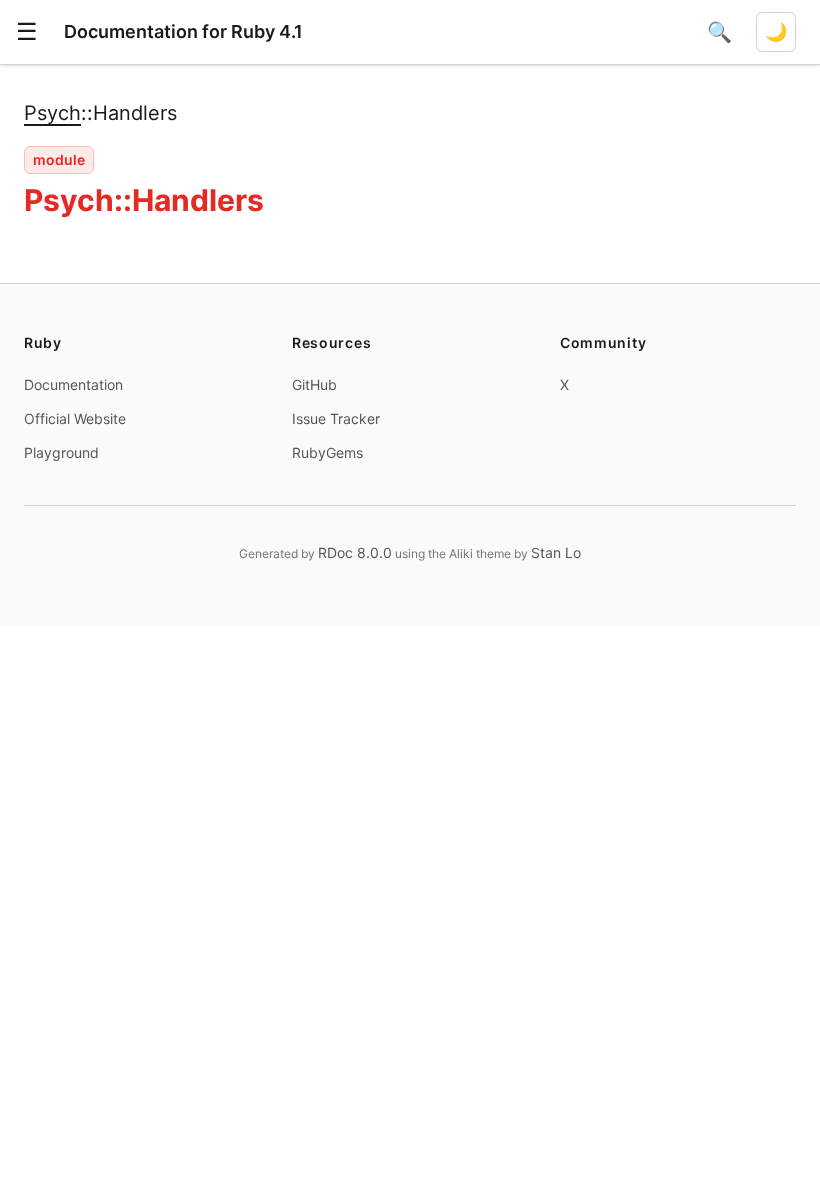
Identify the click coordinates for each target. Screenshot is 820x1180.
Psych (52, 113)
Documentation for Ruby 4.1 (183, 31)
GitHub (314, 384)
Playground (61, 452)
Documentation (73, 384)
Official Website (75, 418)
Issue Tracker (336, 418)
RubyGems (327, 452)
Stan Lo (556, 552)
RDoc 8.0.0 (355, 552)
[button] (27, 32)
